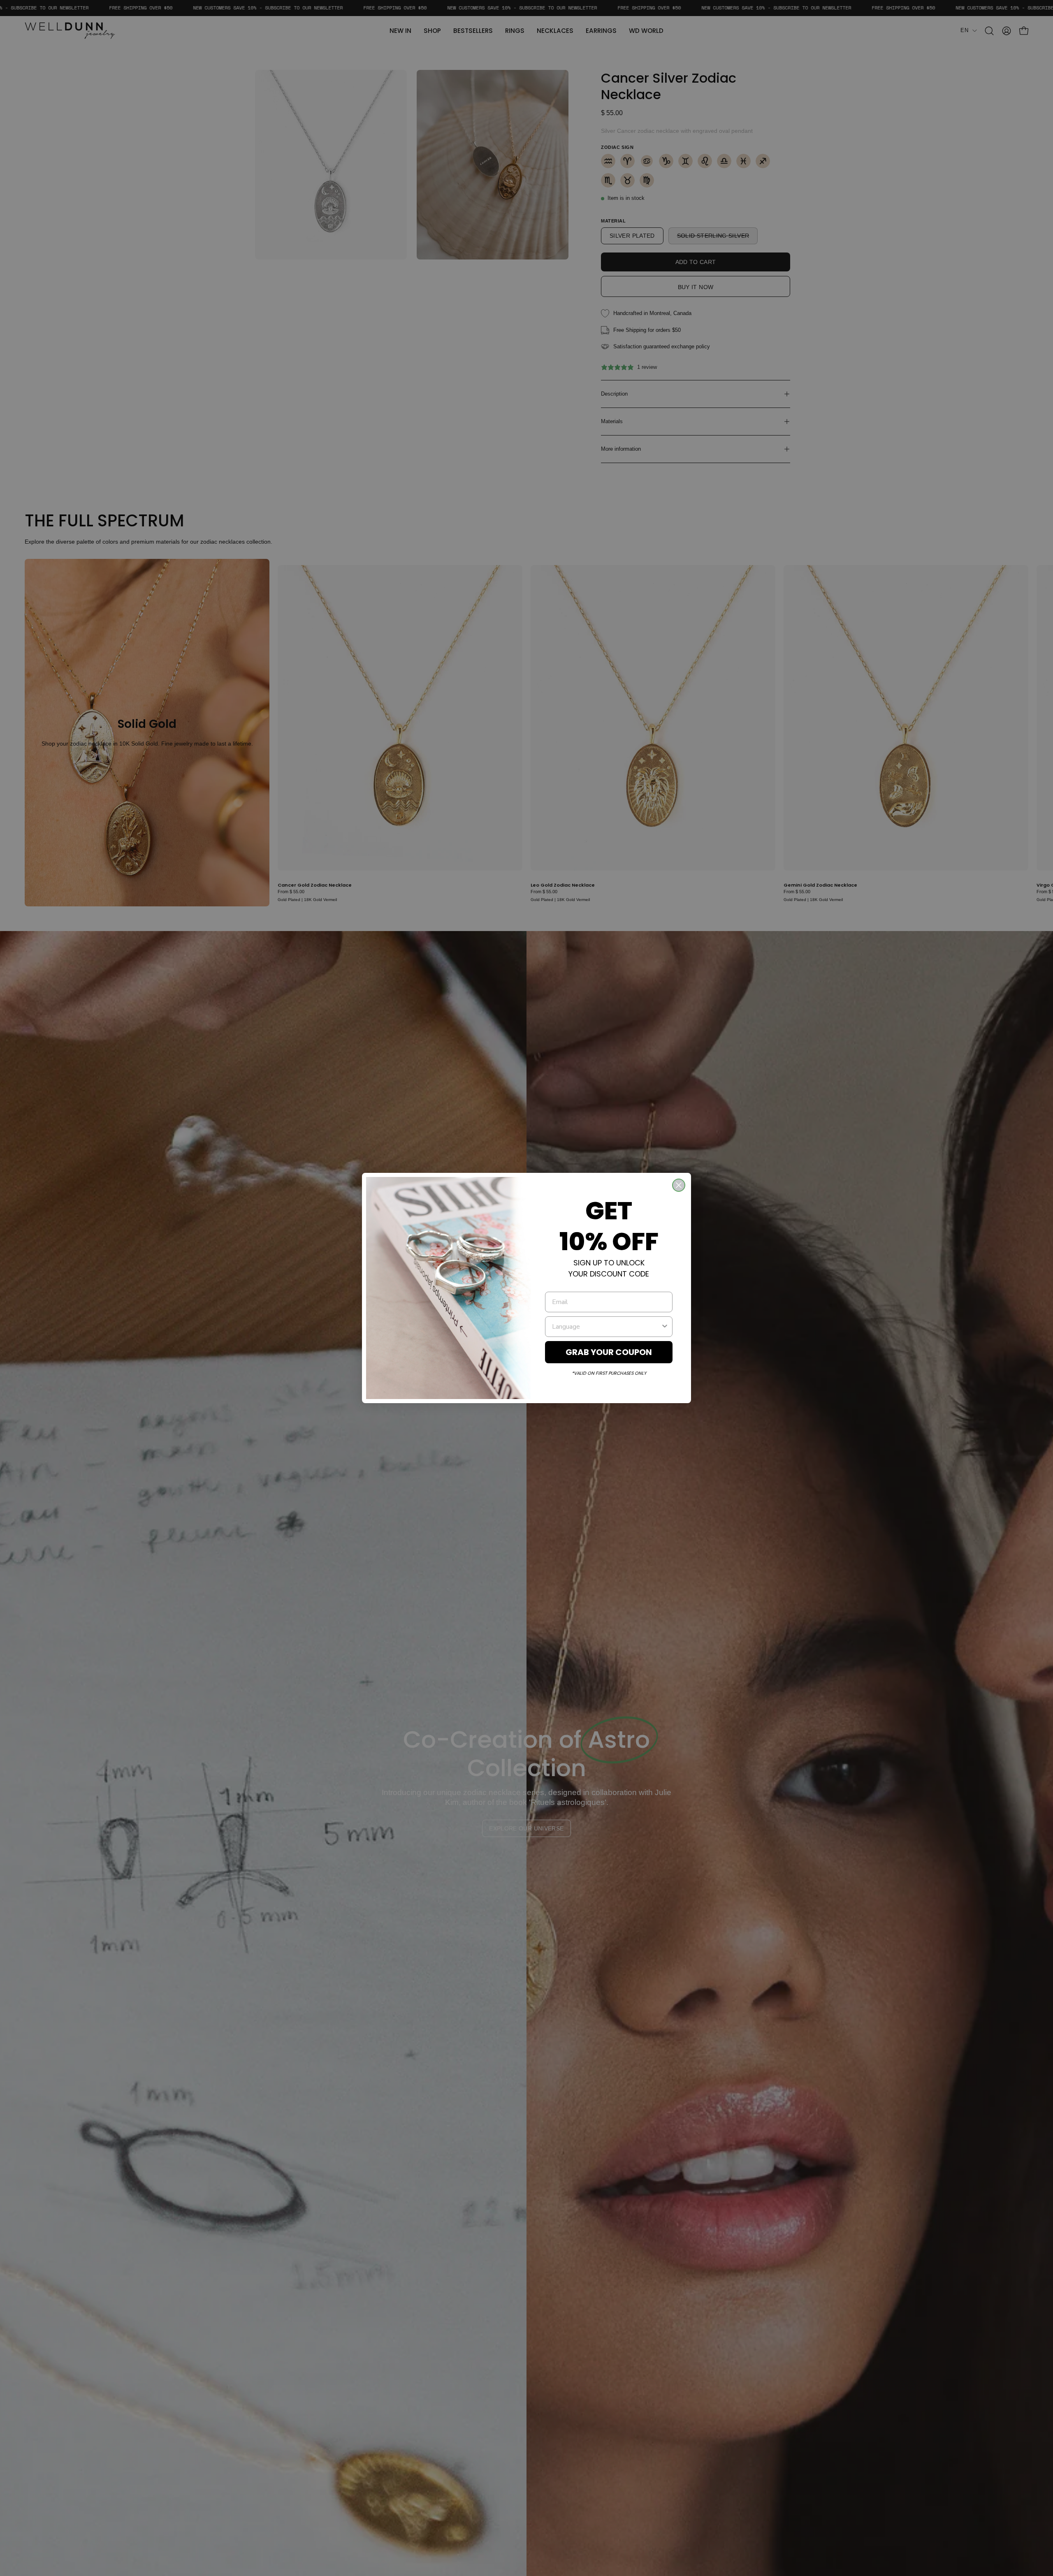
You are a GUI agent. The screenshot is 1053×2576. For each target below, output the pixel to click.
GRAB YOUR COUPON (609, 1352)
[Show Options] (665, 1327)
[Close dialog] (679, 1185)
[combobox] (606, 1327)
